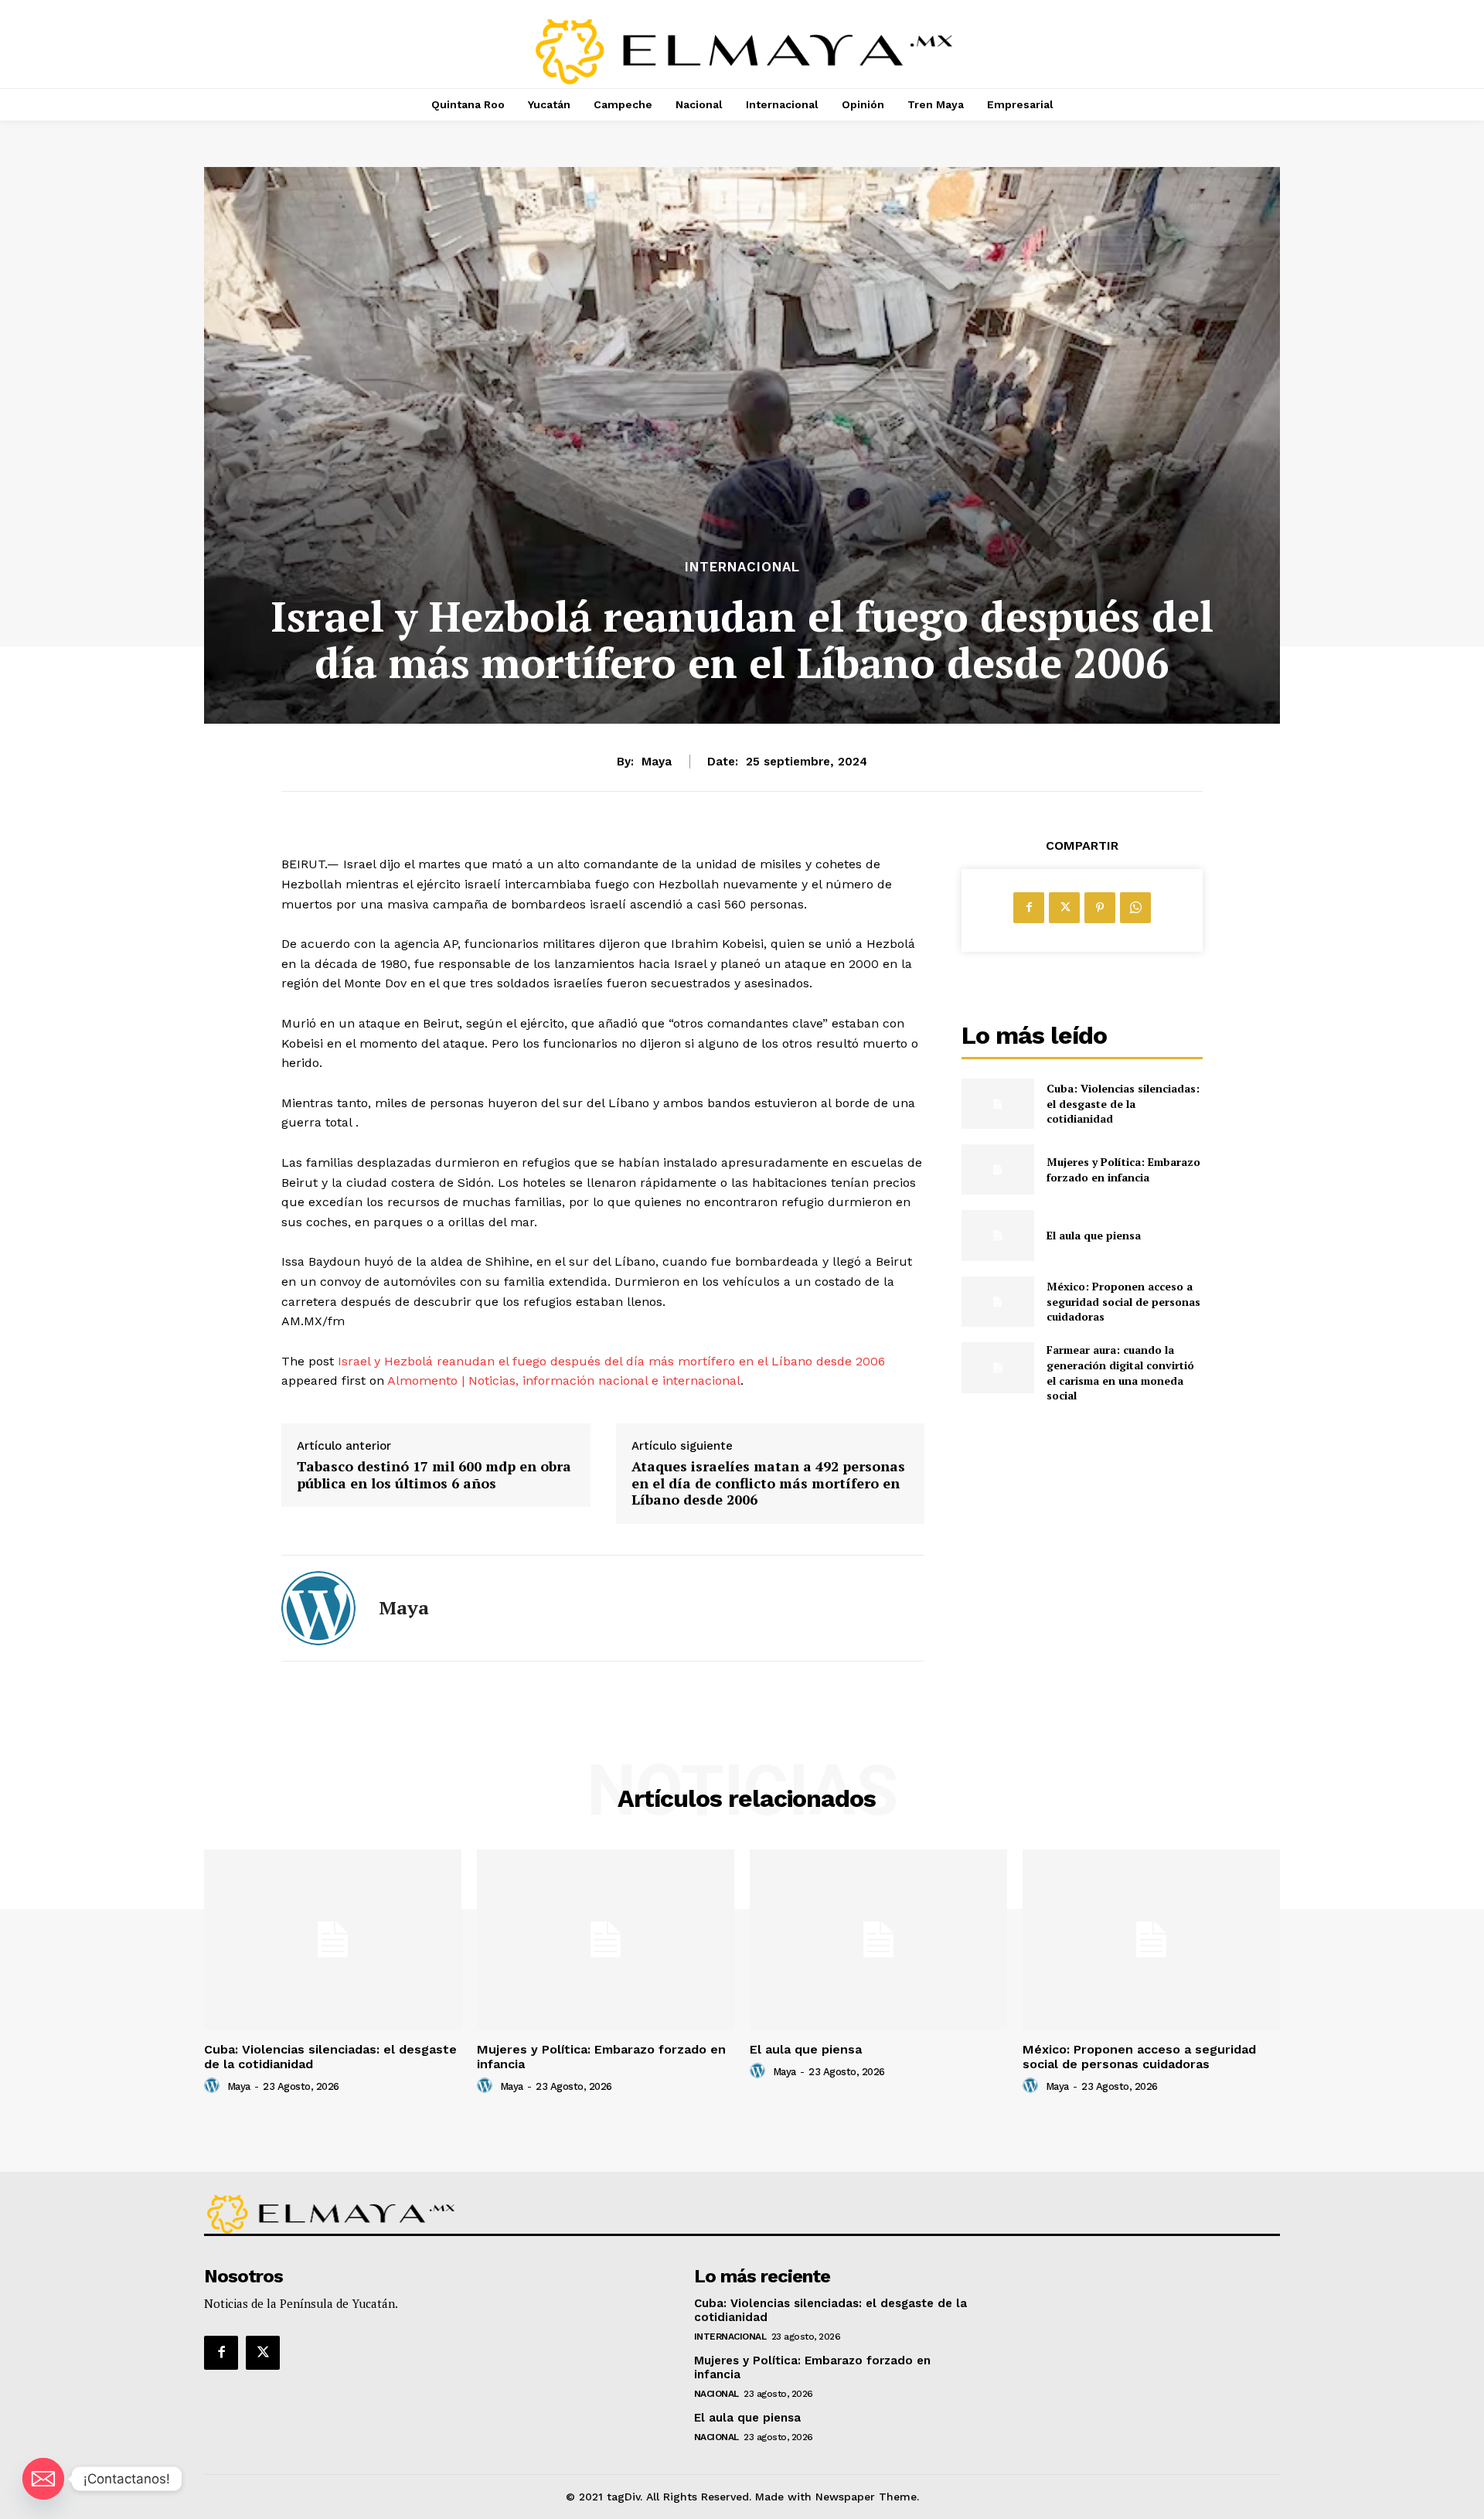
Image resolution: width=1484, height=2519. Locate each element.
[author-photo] (214, 2086)
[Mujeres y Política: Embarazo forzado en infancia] (997, 1169)
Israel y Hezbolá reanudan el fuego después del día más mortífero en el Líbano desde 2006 (611, 1361)
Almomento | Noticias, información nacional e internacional (564, 1381)
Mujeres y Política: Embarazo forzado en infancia (1123, 1169)
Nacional (716, 2394)
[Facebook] (1029, 908)
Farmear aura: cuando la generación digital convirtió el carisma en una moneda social (1120, 1372)
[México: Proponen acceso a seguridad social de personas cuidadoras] (997, 1302)
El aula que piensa (1094, 1235)
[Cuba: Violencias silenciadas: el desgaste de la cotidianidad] (997, 1104)
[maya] (318, 1608)
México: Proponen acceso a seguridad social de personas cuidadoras (1123, 1301)
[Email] (43, 2479)
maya (657, 762)
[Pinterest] (1100, 908)
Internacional (742, 567)
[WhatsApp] (1135, 908)
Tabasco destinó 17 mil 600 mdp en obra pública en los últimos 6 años (434, 1475)
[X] (1064, 908)
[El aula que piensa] (997, 1235)
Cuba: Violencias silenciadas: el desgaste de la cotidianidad (1123, 1103)
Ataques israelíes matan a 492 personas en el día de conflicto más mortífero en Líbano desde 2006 (768, 1483)
